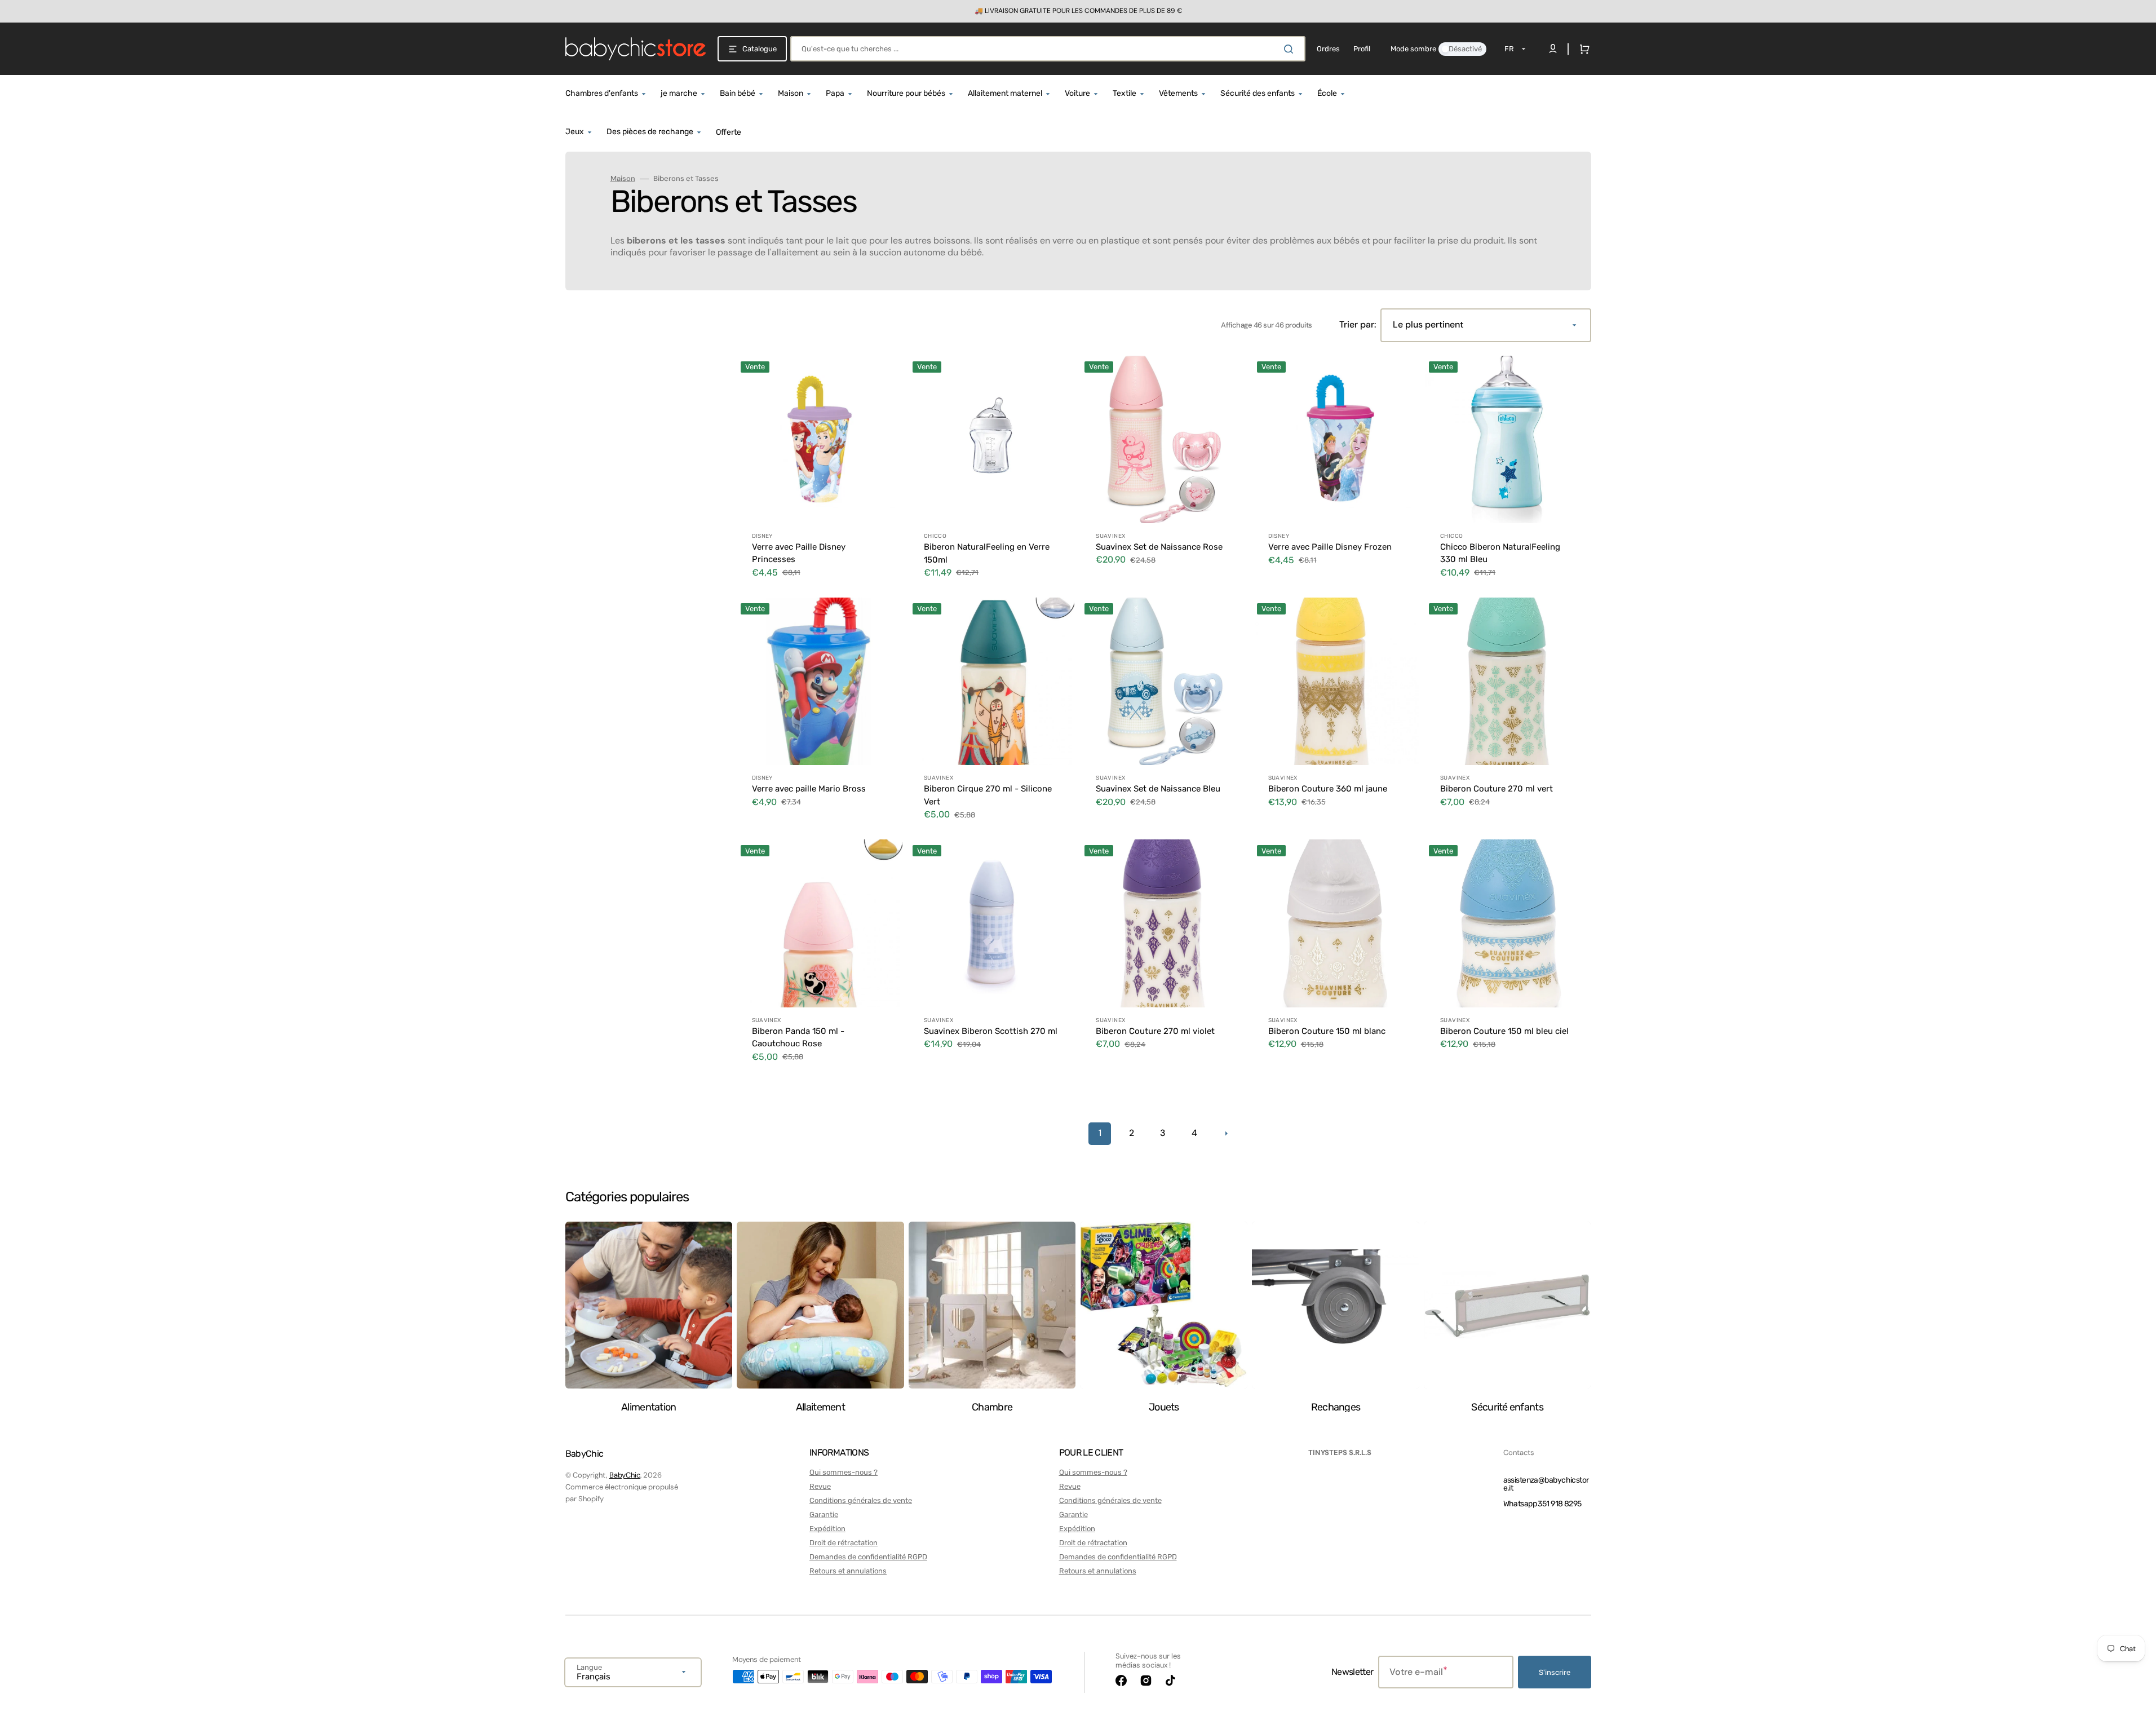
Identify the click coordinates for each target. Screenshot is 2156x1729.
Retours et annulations (848, 1571)
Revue (820, 1486)
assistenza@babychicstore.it (1546, 1484)
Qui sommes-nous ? (844, 1472)
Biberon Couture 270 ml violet (1155, 1031)
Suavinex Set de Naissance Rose (1159, 547)
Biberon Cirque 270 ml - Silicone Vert (988, 795)
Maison (623, 179)
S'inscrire (1555, 1672)
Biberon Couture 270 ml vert (1497, 789)
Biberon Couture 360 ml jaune (1328, 789)
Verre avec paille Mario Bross (809, 789)
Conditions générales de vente (861, 1500)
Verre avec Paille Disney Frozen (1330, 547)
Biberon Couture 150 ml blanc (1327, 1031)
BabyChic (625, 1475)
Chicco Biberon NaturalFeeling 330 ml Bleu (1500, 553)
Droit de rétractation (844, 1543)
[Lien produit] (819, 474)
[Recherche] (1291, 49)
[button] (1582, 49)
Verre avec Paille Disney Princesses (799, 553)
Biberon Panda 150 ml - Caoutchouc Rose (798, 1038)
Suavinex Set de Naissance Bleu (1158, 789)
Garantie (824, 1514)
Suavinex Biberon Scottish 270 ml (991, 1031)
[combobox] (1048, 49)
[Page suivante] (1226, 1134)
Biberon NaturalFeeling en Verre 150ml (987, 553)
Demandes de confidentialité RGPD (868, 1557)
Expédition (827, 1529)
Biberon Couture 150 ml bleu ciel (1504, 1031)
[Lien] (1078, 11)
